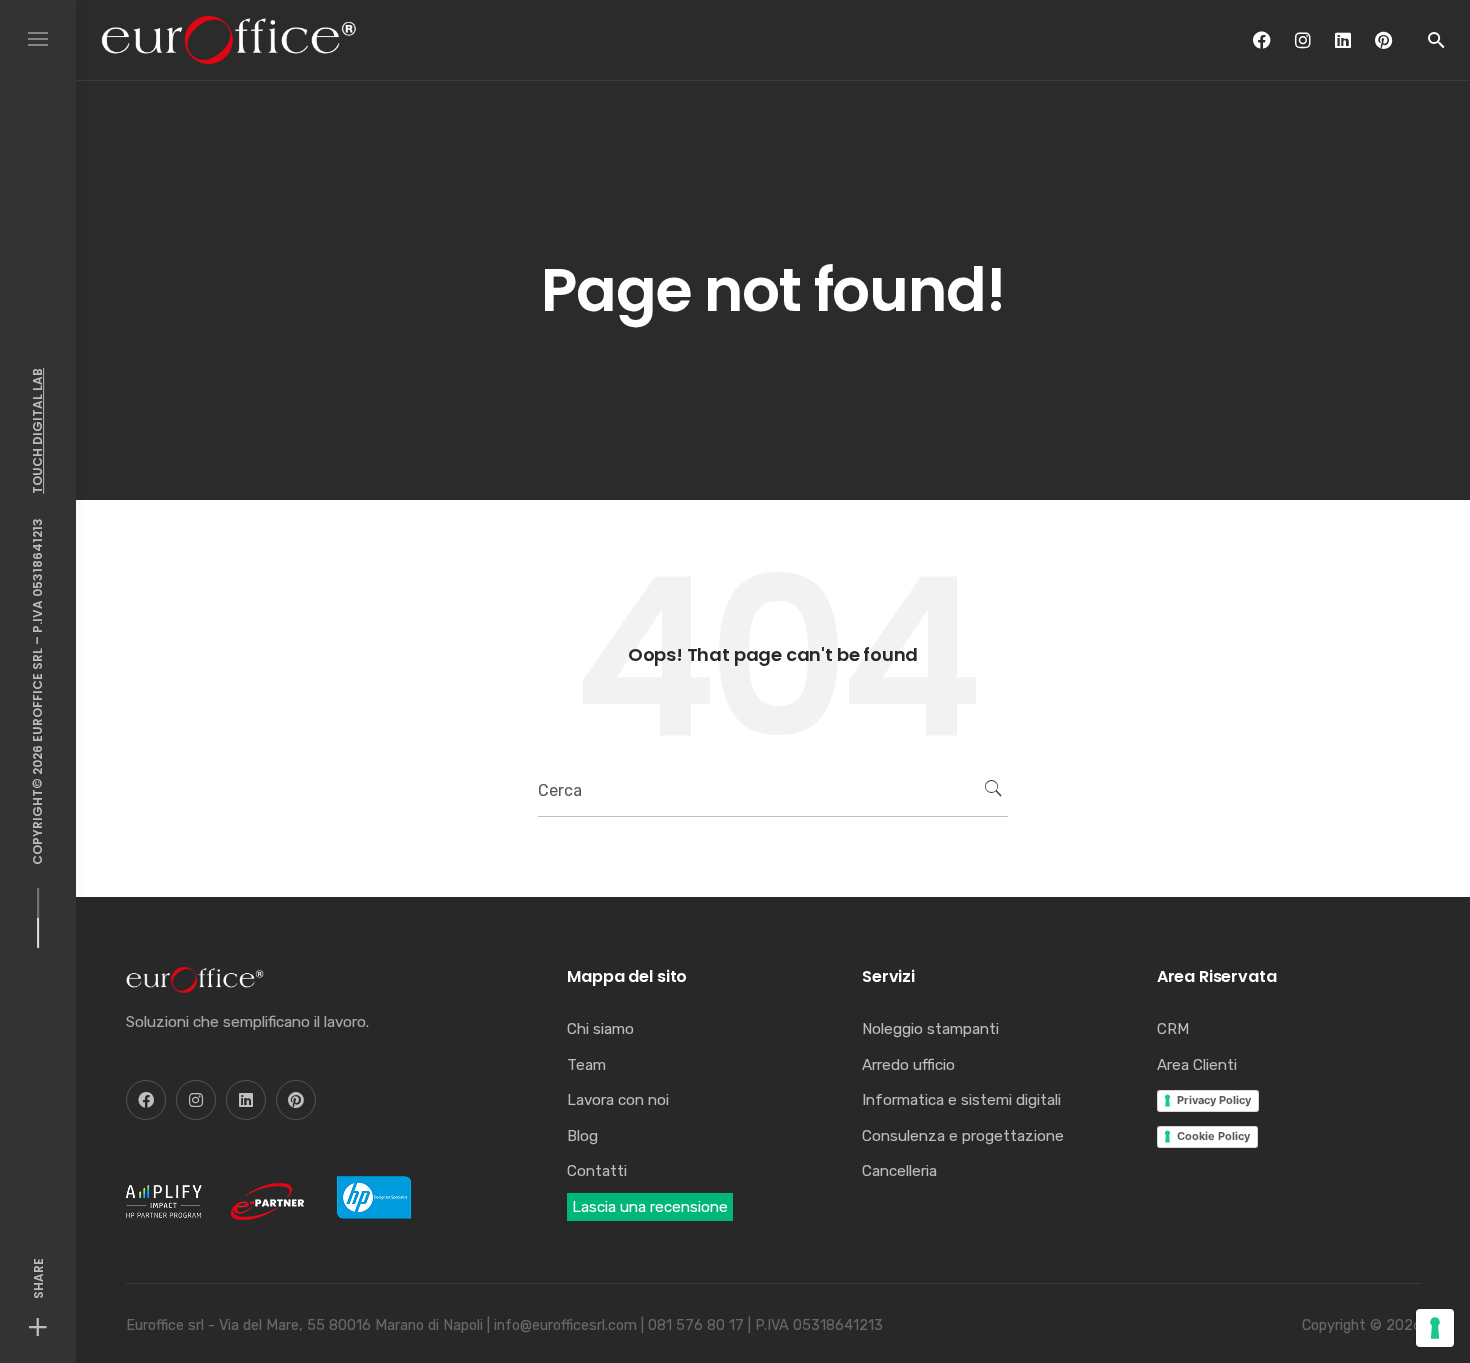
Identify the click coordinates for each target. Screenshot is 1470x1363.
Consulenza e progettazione (963, 1136)
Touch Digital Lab (37, 430)
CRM (1173, 1029)
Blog (582, 1136)
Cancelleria (899, 1171)
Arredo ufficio (908, 1065)
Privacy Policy (1214, 1100)
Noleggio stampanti (930, 1029)
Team (586, 1065)
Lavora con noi (618, 1100)
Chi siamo (600, 1029)
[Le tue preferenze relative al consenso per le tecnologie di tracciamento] (1435, 1328)
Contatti (597, 1171)
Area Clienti (1197, 1065)
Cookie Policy (1213, 1136)
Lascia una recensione (650, 1207)
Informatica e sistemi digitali (961, 1100)
